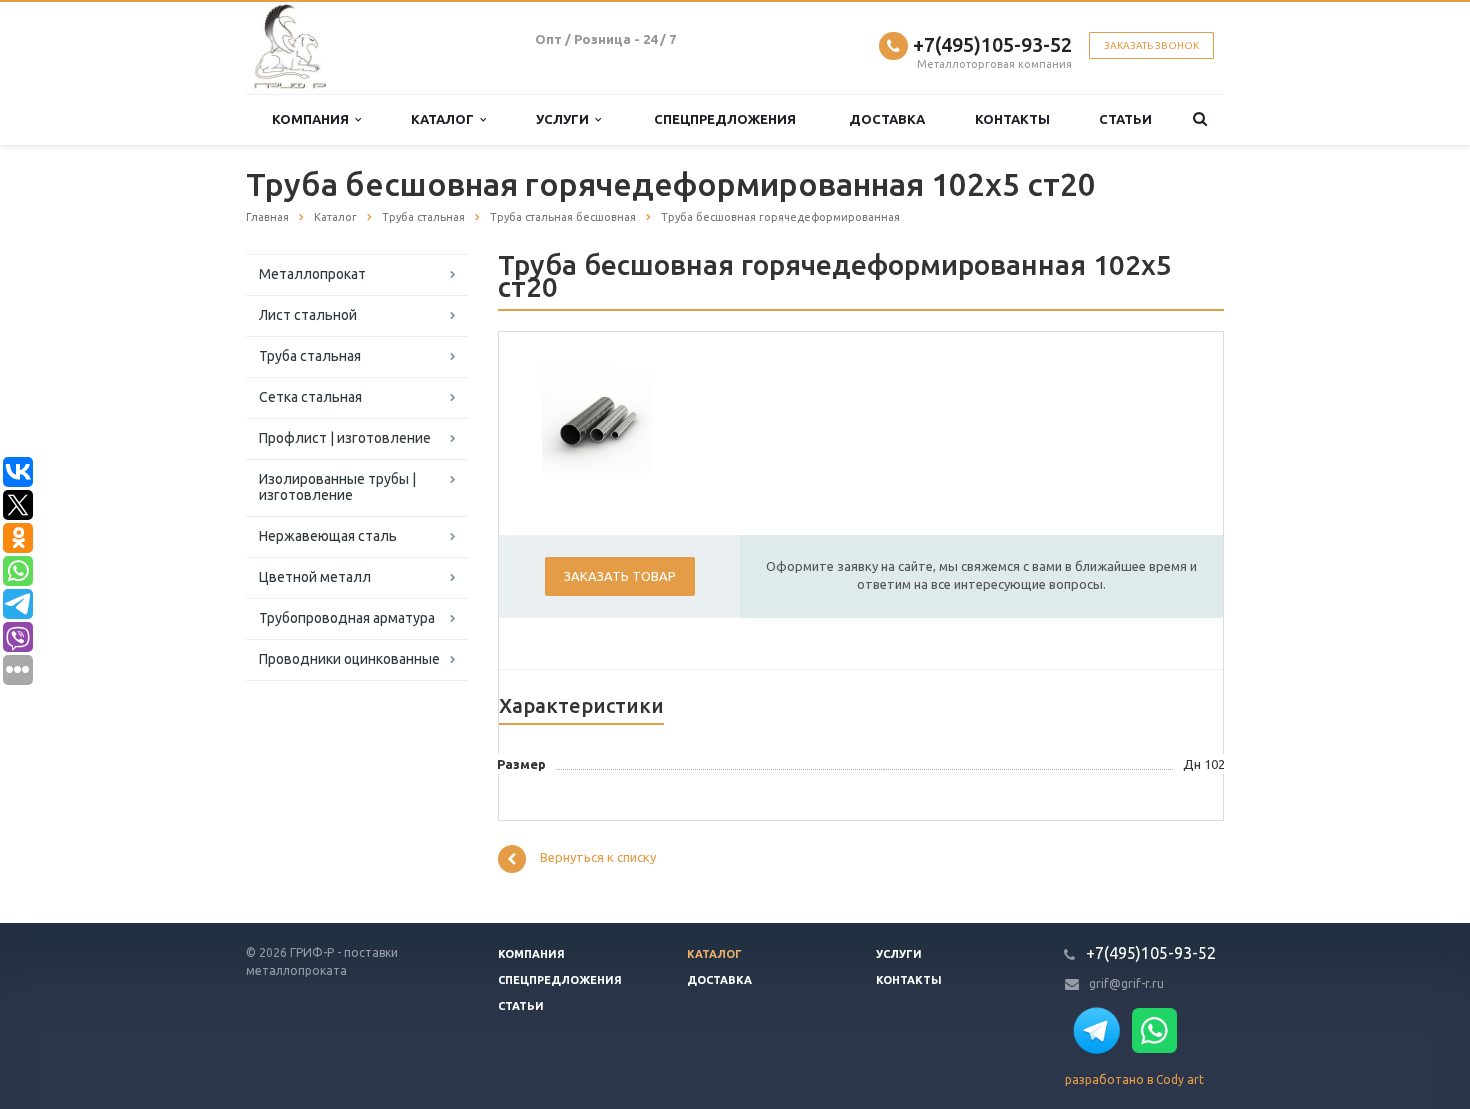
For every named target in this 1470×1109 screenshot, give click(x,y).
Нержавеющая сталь (328, 536)
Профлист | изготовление (345, 438)
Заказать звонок (1151, 45)
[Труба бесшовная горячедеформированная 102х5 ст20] (597, 417)
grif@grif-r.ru (1126, 983)
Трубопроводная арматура (347, 618)
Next (623, 415)
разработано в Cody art (1134, 1079)
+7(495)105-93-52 (992, 44)
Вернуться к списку (598, 858)
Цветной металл (315, 577)
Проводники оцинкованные (349, 659)
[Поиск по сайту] (1200, 119)
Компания (313, 119)
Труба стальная (310, 356)
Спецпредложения (725, 119)
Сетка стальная (310, 397)
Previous (571, 415)
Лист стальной (308, 315)
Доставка (887, 119)
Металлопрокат (312, 274)
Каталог (445, 119)
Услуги (565, 119)
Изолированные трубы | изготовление (337, 487)
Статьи (1125, 119)
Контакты (1012, 119)
